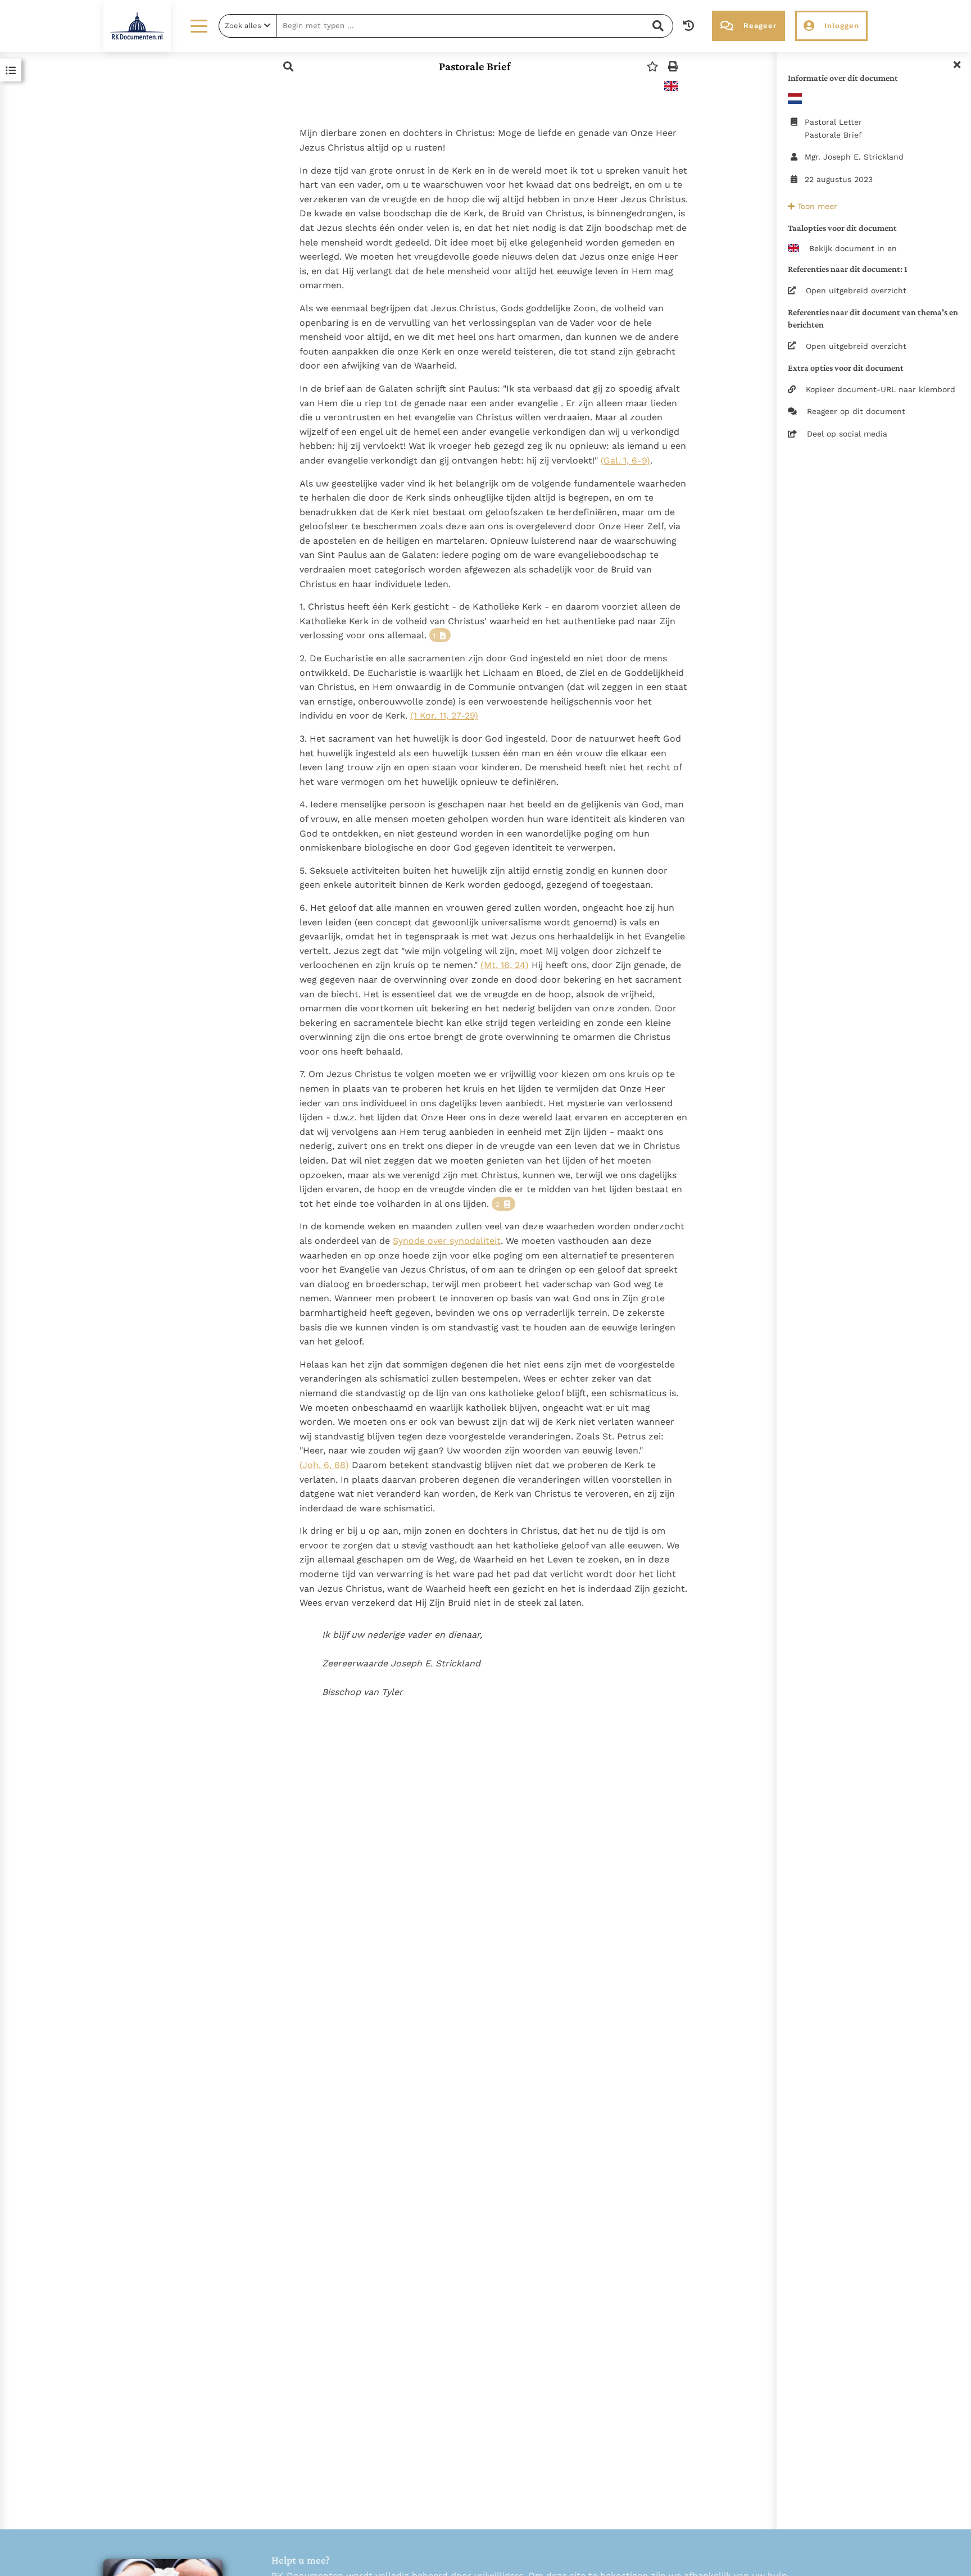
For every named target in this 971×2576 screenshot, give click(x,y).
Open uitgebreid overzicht (856, 290)
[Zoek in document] (288, 67)
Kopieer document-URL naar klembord (881, 389)
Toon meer (816, 206)
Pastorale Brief (475, 66)
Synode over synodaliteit (447, 1241)
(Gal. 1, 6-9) (625, 460)
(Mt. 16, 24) (505, 965)
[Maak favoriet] (652, 67)
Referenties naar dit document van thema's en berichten (873, 318)
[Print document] (673, 67)
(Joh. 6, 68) (324, 1465)
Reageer (760, 26)
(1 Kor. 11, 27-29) (444, 715)
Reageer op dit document (856, 411)
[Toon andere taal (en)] (671, 86)
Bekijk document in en (853, 248)
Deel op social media (847, 434)
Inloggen (842, 26)
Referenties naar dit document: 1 (848, 269)
